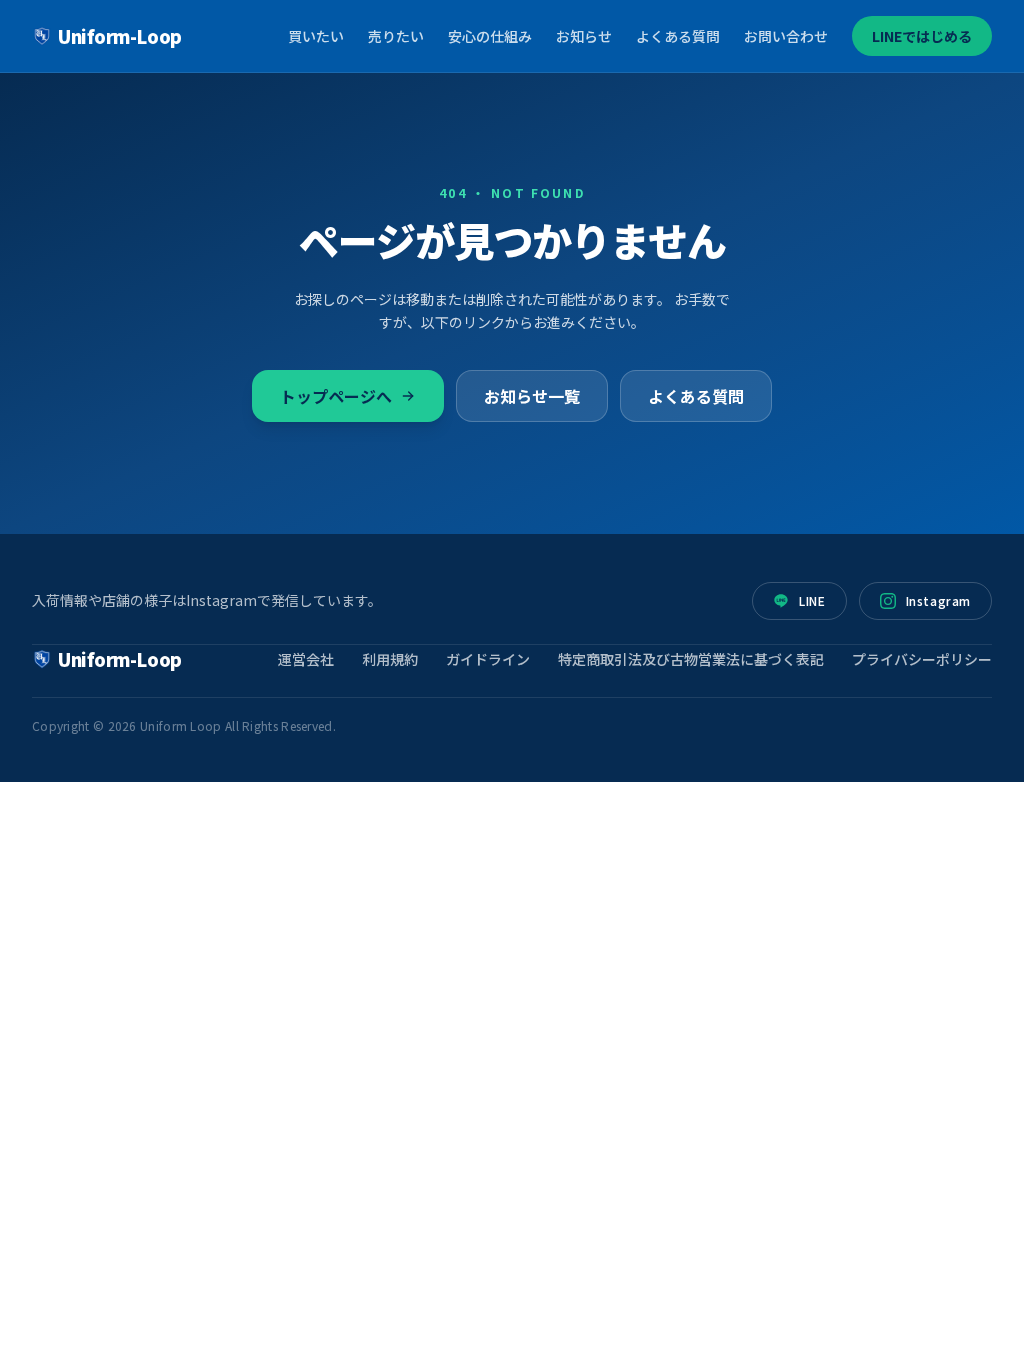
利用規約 (390, 659)
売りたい (396, 36)
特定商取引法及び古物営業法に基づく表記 (691, 659)
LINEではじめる (922, 36)
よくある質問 (678, 36)
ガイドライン (488, 659)
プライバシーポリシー (922, 659)
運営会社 (306, 659)
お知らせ (584, 36)
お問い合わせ (786, 36)
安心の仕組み (490, 36)
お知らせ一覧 (532, 396)
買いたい (316, 36)
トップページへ (336, 396)
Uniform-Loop (120, 36)
